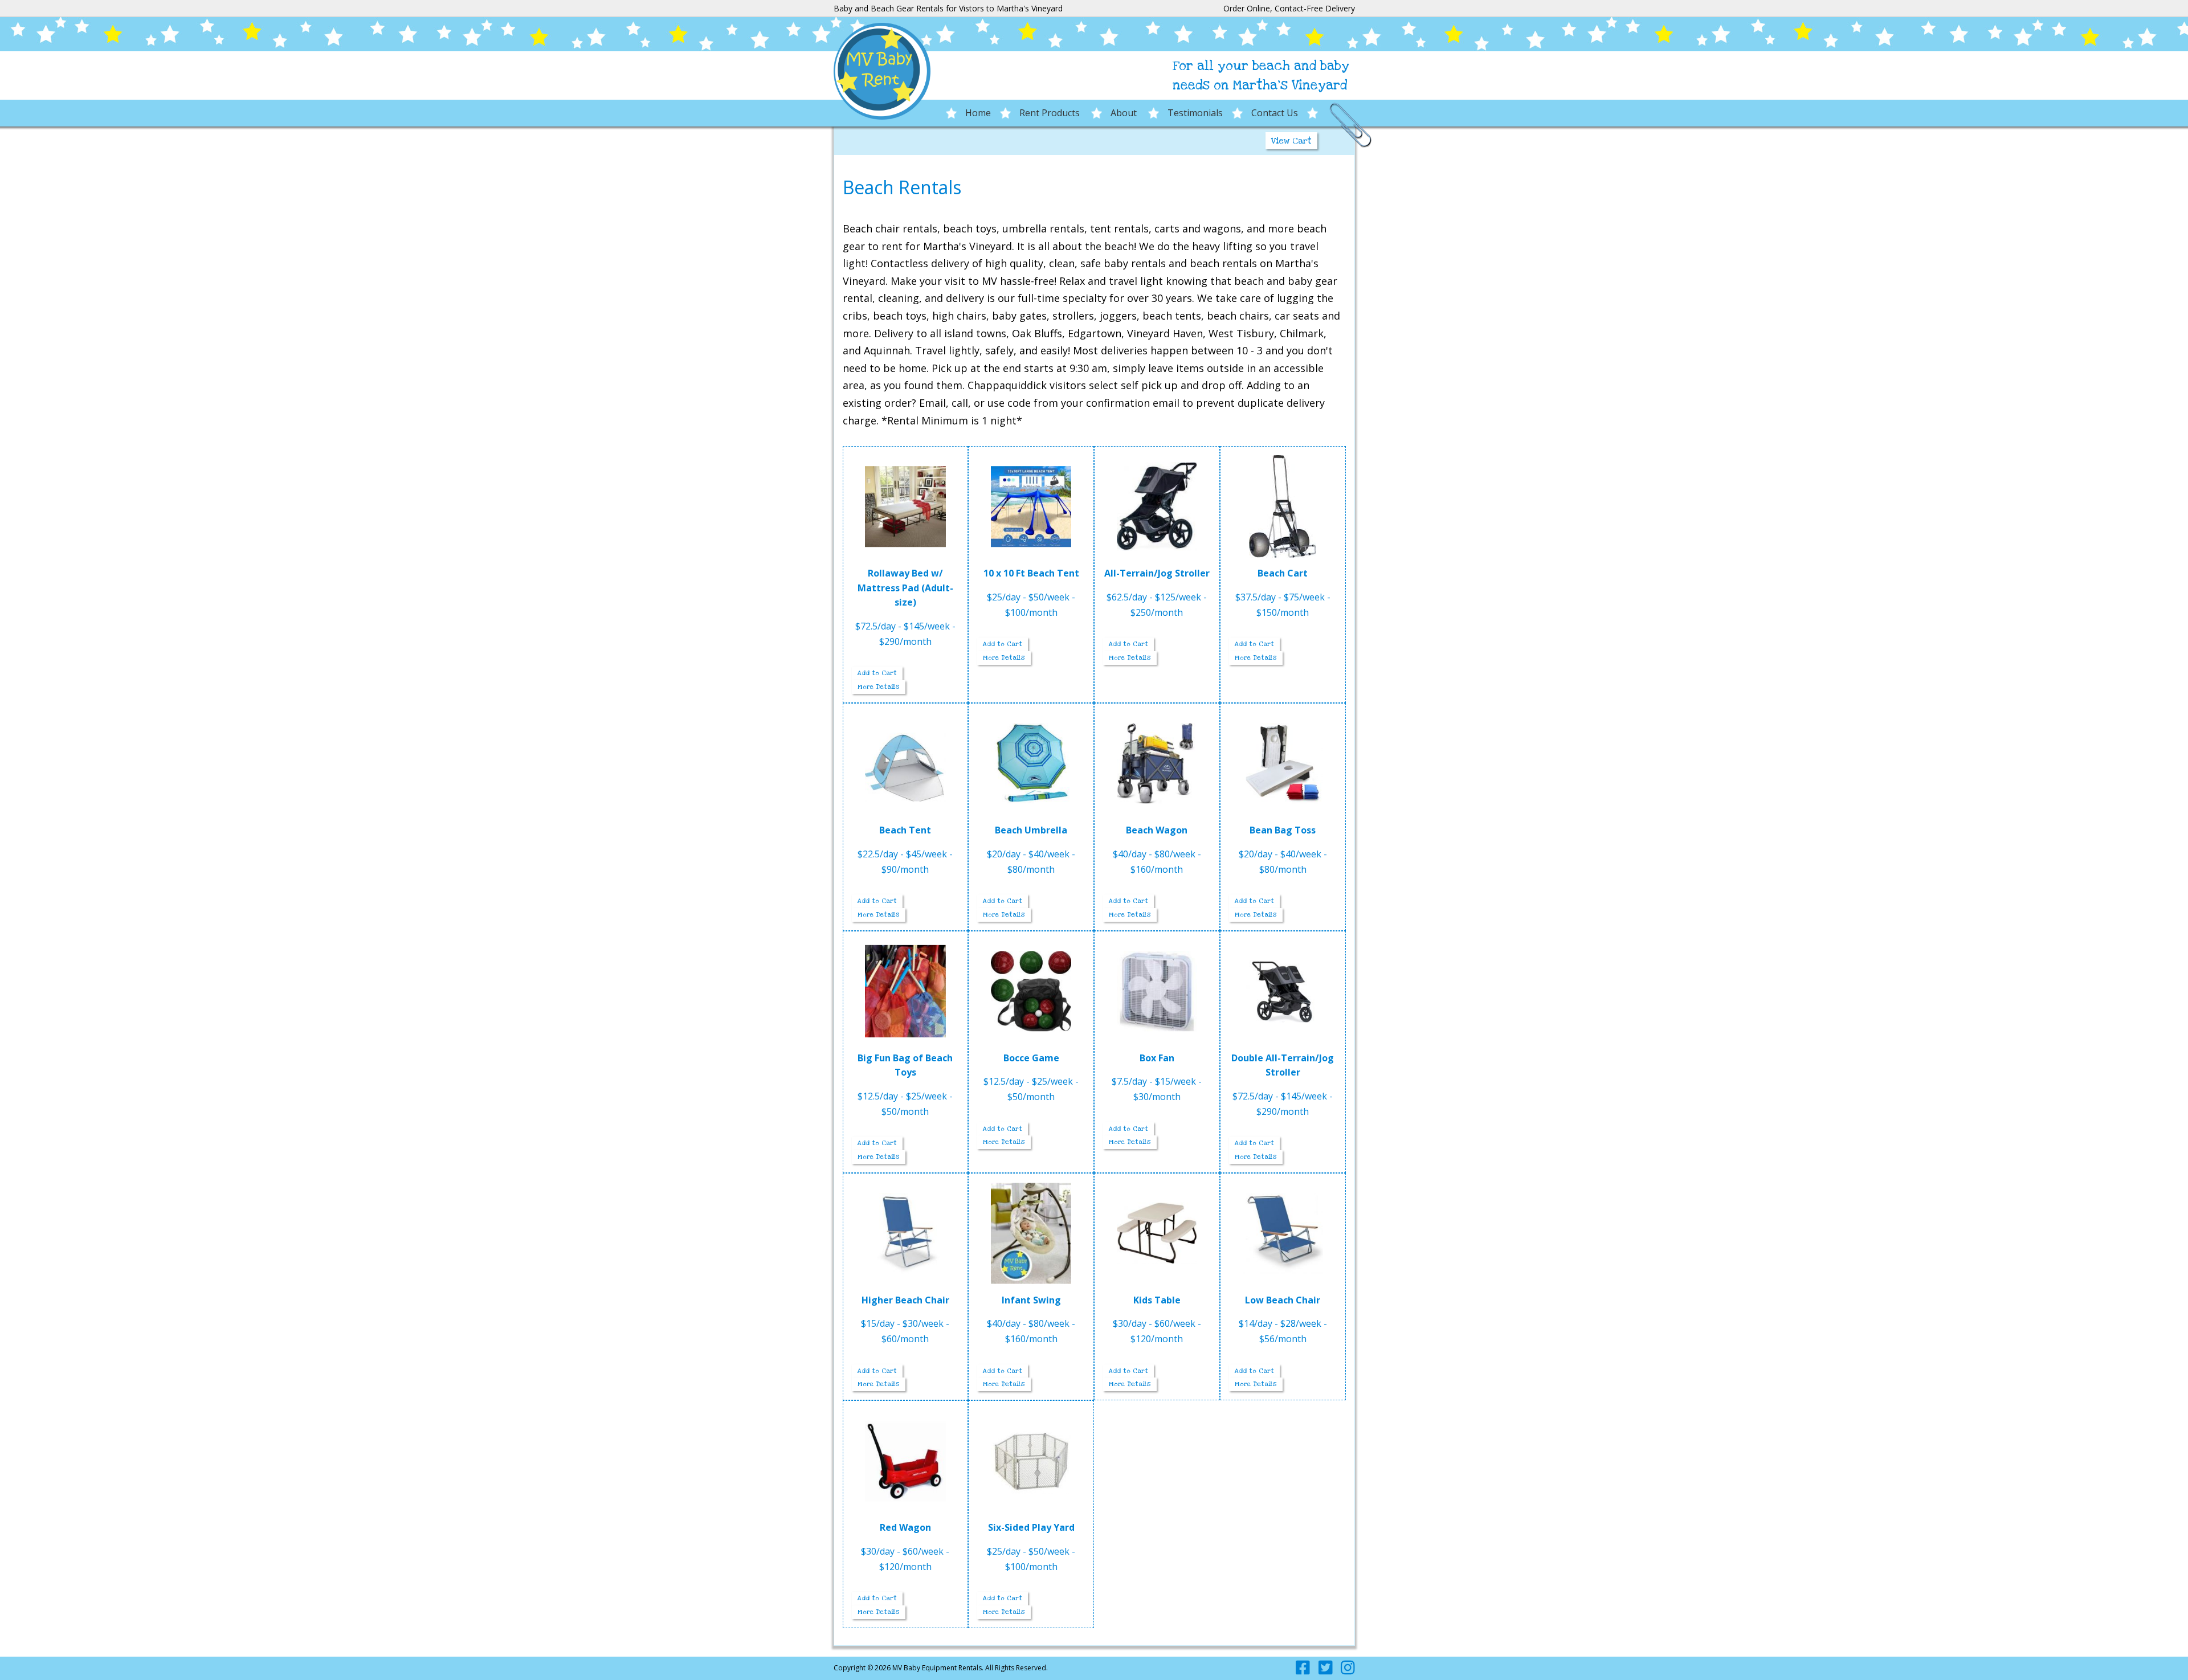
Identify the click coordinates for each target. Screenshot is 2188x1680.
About (1125, 113)
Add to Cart (877, 673)
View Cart (1291, 141)
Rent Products (1051, 113)
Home (978, 113)
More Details (879, 687)
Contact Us (1275, 113)
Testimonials (1195, 113)
